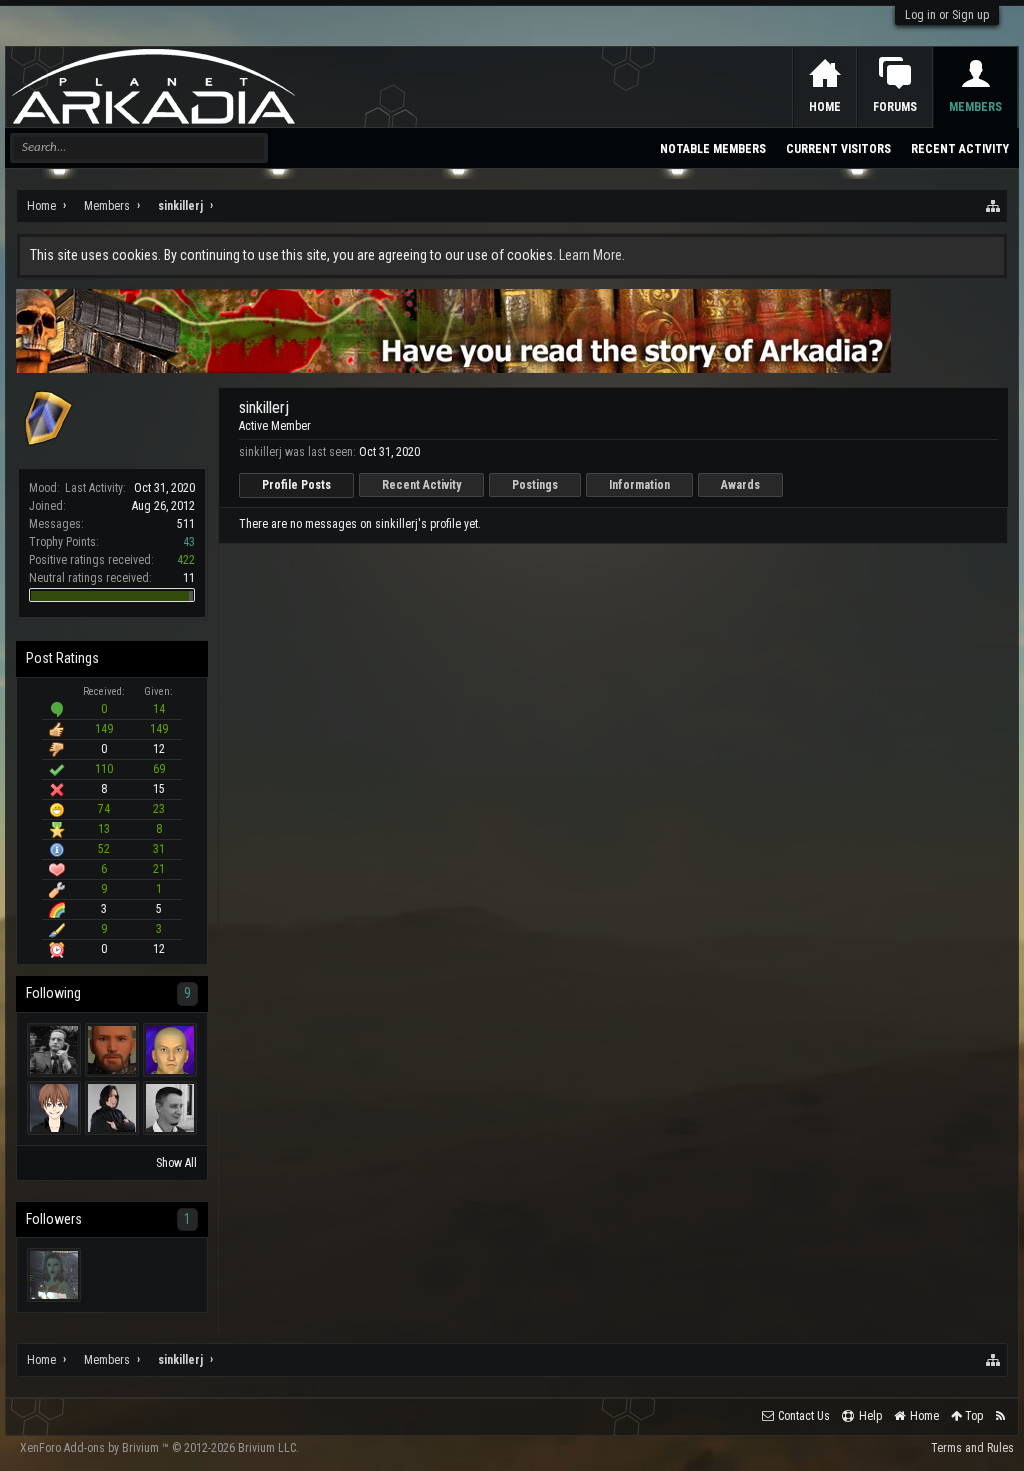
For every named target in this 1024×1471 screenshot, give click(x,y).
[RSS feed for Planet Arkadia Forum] (1000, 1416)
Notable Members (713, 149)
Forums (895, 107)
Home (825, 107)
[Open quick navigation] (994, 206)
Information (639, 485)
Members (975, 107)
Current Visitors (838, 149)
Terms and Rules (972, 1448)
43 (189, 542)
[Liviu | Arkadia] (170, 1108)
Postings (535, 485)
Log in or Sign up (947, 15)
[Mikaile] (54, 1275)
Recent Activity (421, 485)
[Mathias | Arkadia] (170, 1050)
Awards (740, 485)
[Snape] (112, 1108)
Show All (176, 1163)
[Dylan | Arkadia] (54, 1108)
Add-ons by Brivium (159, 1448)
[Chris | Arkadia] (112, 1050)
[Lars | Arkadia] (54, 1050)
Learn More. (592, 255)
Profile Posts (296, 485)
